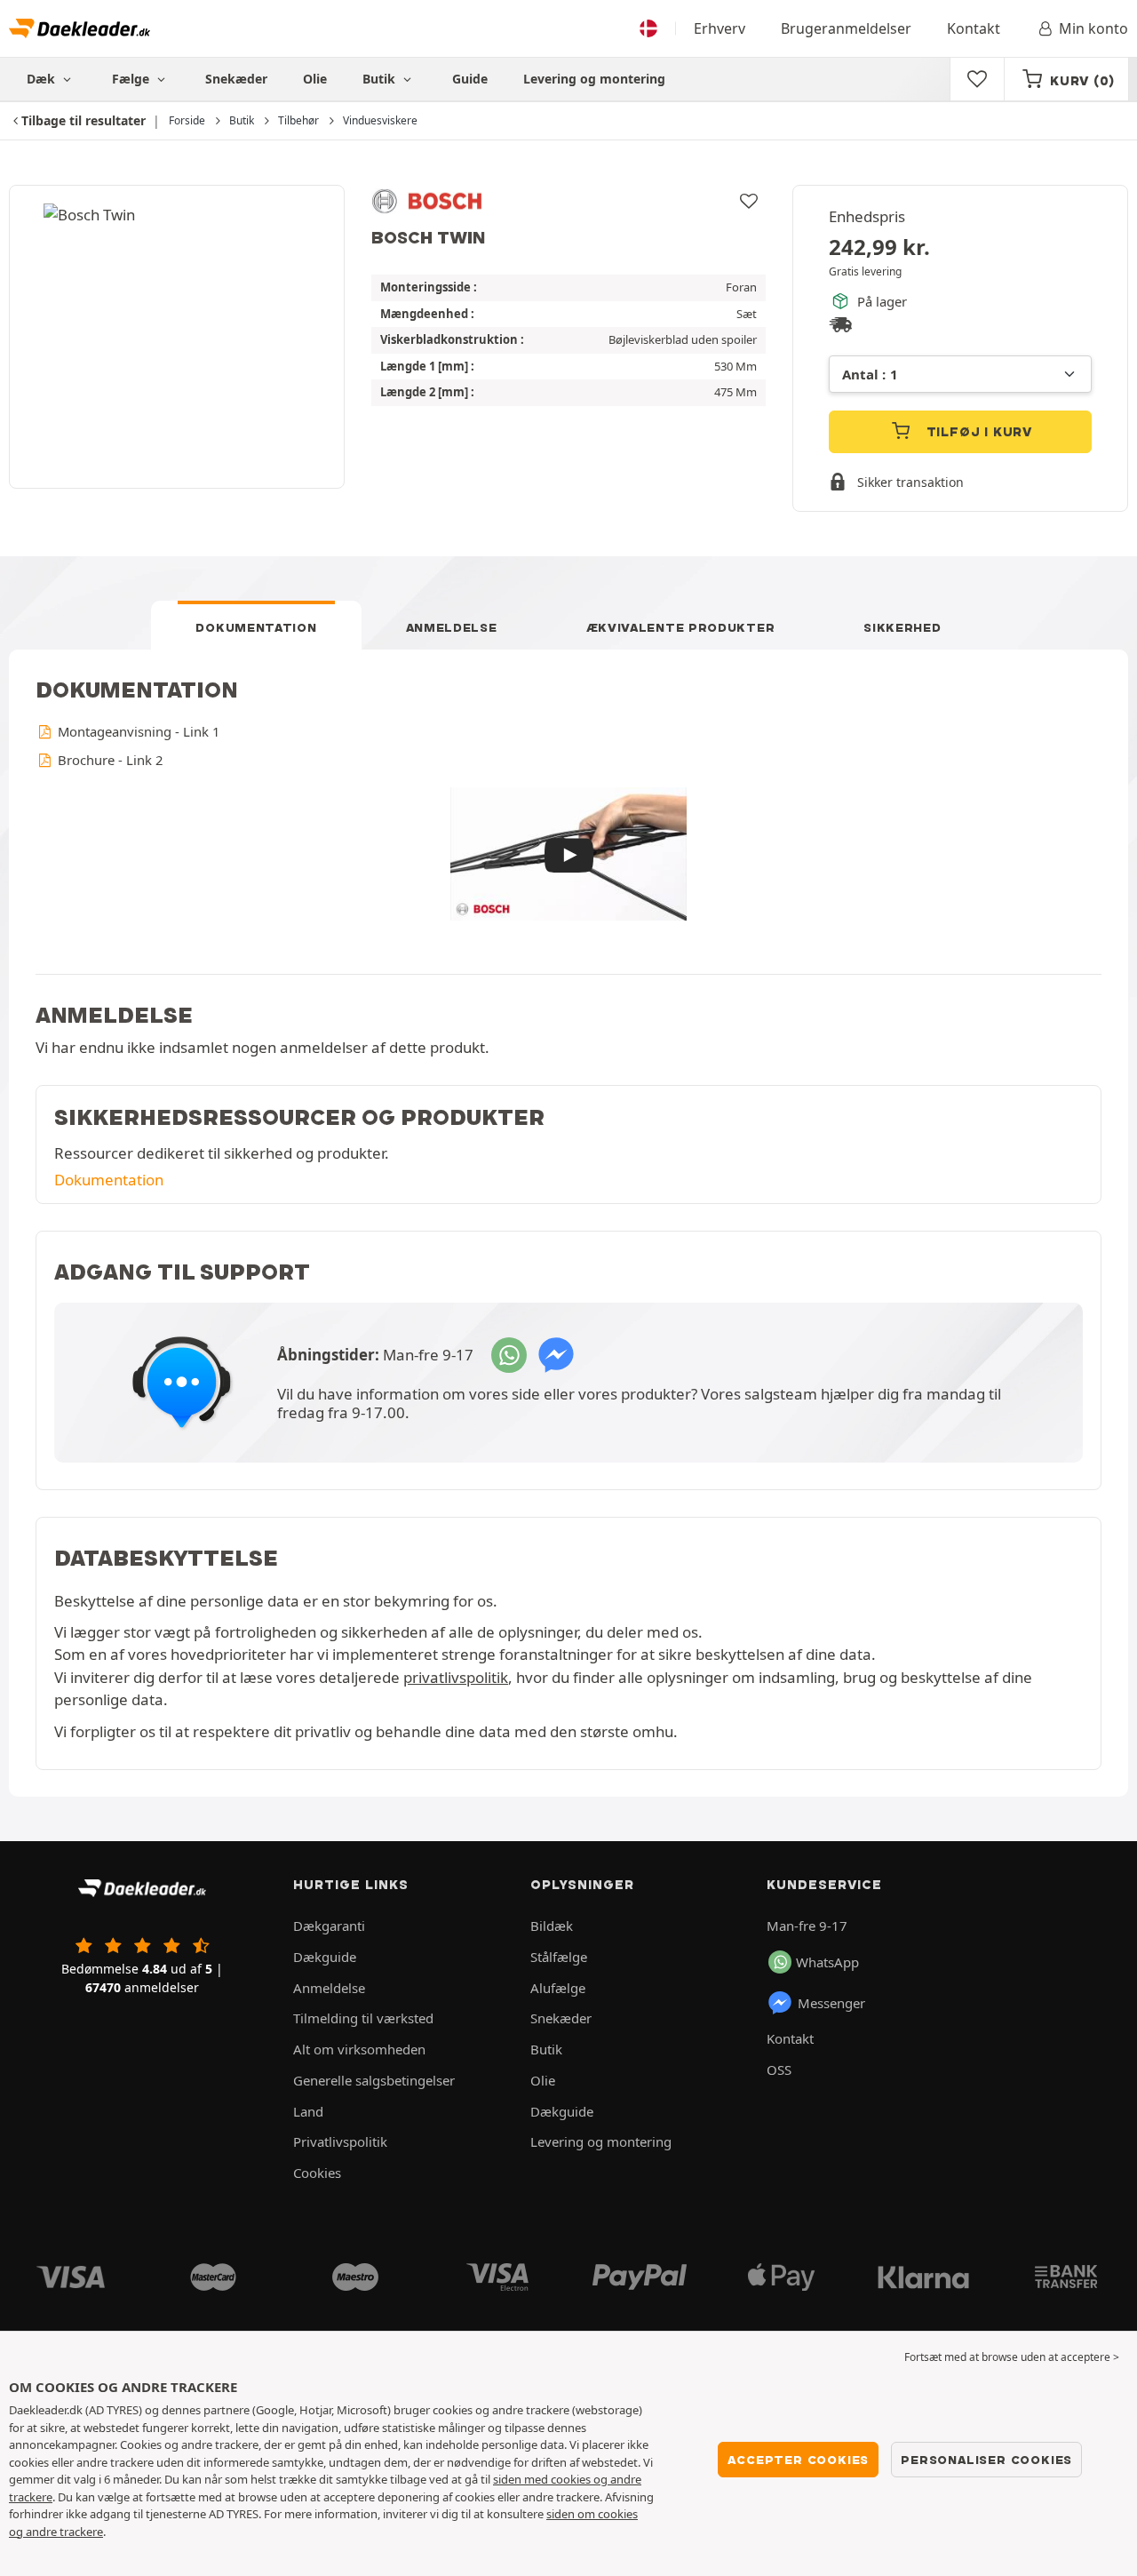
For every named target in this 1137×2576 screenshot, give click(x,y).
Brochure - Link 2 (108, 760)
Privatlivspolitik (340, 2141)
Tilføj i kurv (977, 432)
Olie (315, 79)
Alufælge (558, 1988)
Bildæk (552, 1926)
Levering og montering (594, 79)
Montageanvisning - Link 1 (137, 731)
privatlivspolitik (456, 1677)
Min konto (1093, 28)
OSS (779, 2070)
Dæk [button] (43, 79)
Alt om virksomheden (359, 2049)
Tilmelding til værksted (363, 2018)
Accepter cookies (798, 2460)
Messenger (831, 2003)
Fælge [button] (132, 79)
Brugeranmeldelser (846, 28)
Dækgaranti (329, 1926)
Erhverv (720, 28)
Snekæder (236, 79)
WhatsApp (827, 1962)
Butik (381, 79)
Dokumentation (256, 627)
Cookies (317, 2173)
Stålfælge (559, 1957)
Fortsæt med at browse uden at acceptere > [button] (1012, 2357)
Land (308, 2111)
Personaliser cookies (986, 2460)
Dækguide (325, 1957)
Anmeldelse (452, 627)
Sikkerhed (902, 627)
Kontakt (974, 28)
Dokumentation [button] (109, 1180)
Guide (470, 79)
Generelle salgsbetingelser (374, 2080)
